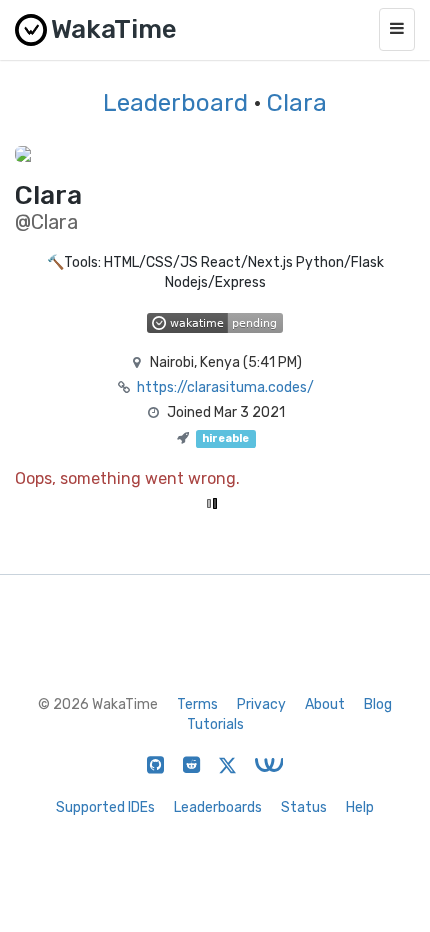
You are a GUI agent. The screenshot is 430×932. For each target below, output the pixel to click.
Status (304, 807)
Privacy (261, 704)
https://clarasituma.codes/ (225, 387)
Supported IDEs (105, 807)
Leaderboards (218, 807)
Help (360, 807)
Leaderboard (175, 103)
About (325, 704)
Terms (197, 704)
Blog (378, 704)
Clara (297, 103)
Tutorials (215, 724)
